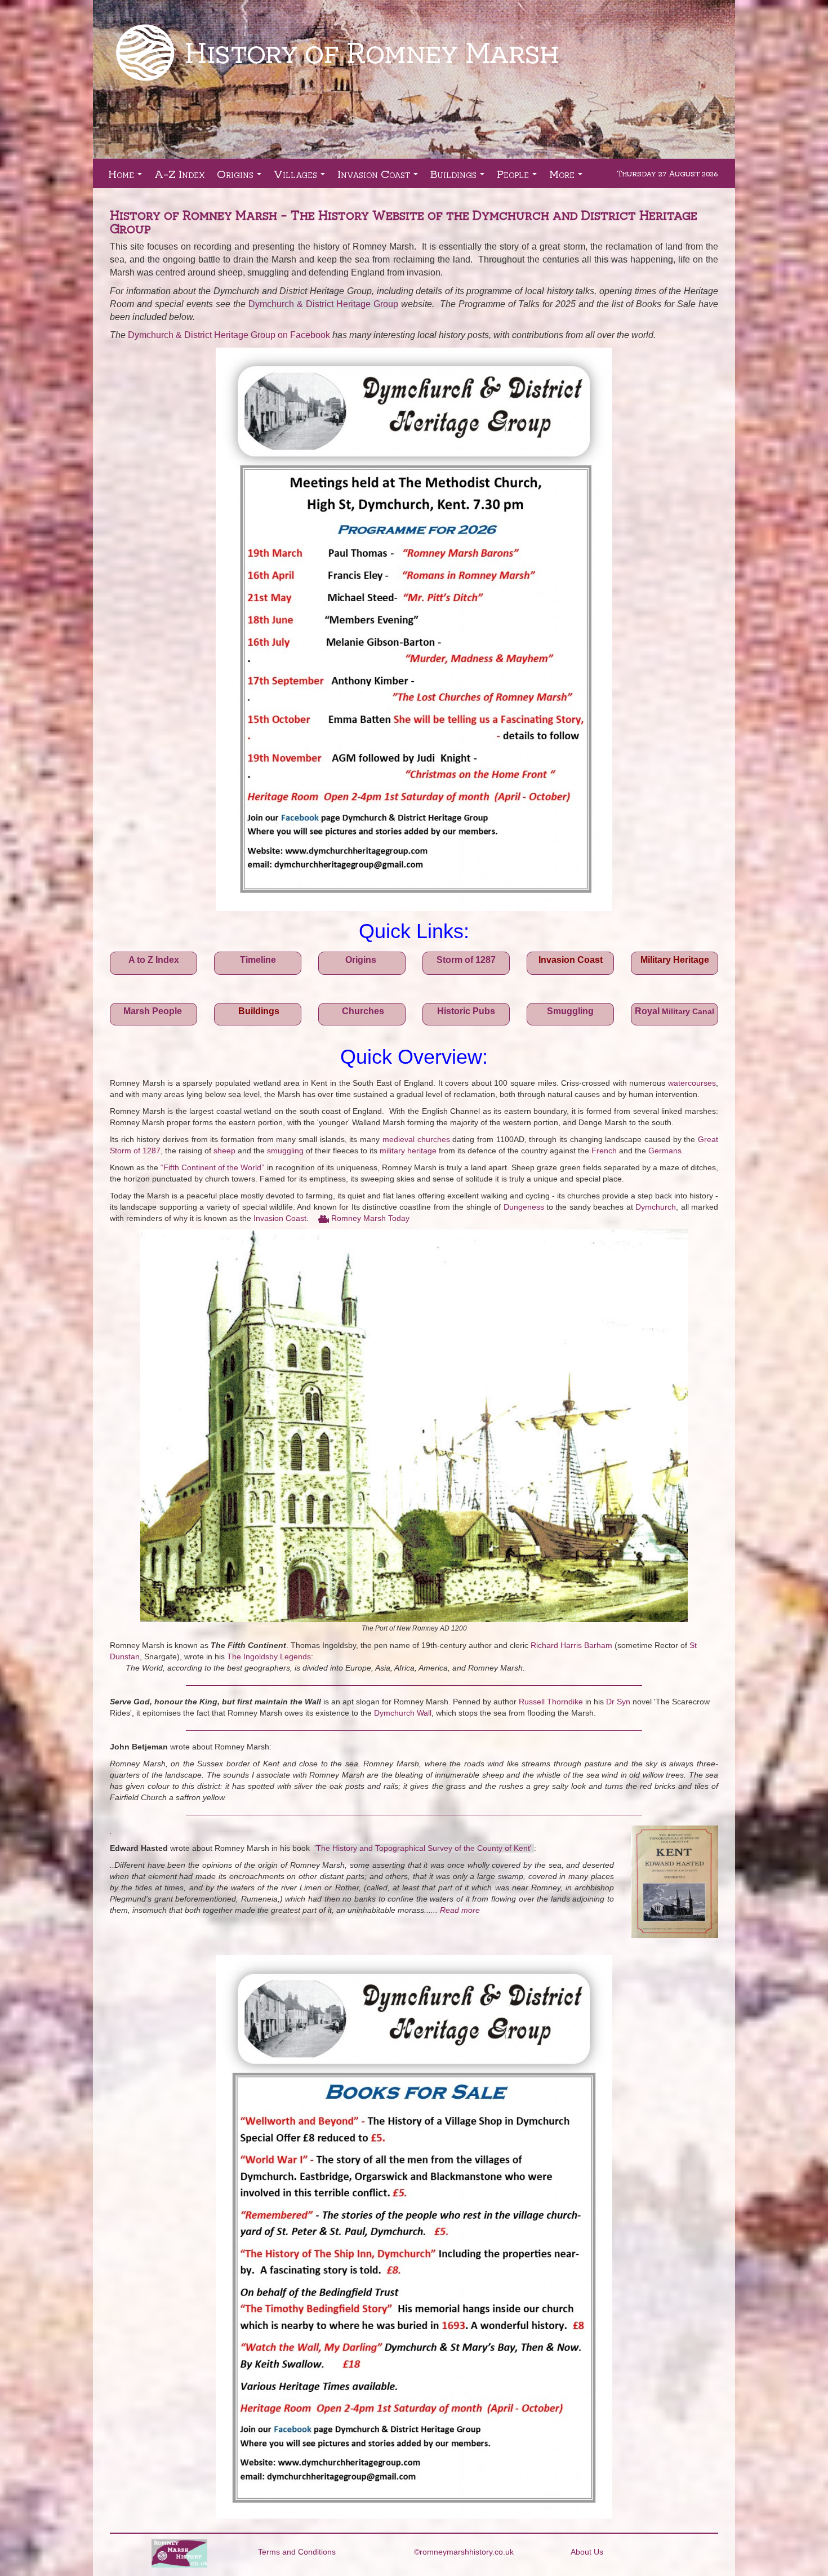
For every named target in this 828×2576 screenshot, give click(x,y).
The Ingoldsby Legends (269, 1656)
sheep (224, 1151)
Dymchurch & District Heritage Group (323, 304)
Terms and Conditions (297, 2552)
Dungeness (524, 1207)
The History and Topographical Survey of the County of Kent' (425, 1848)
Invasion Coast (380, 177)
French (604, 1151)
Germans (665, 1151)
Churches (362, 1011)
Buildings (460, 177)
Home (127, 177)
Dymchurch (656, 1207)
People (519, 177)
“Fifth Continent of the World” (212, 1167)
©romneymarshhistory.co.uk (464, 2552)
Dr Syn (618, 1702)
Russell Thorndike (551, 1702)
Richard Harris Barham (571, 1645)
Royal (664, 1011)
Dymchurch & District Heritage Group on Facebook (229, 335)
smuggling (285, 1151)
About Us (587, 2552)
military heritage (408, 1151)
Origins (241, 177)
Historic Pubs (466, 1011)
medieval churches (416, 1139)
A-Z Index (179, 174)
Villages (302, 177)
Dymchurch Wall (403, 1713)
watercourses (692, 1083)
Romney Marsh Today (370, 1218)
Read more (460, 1910)
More (568, 177)
